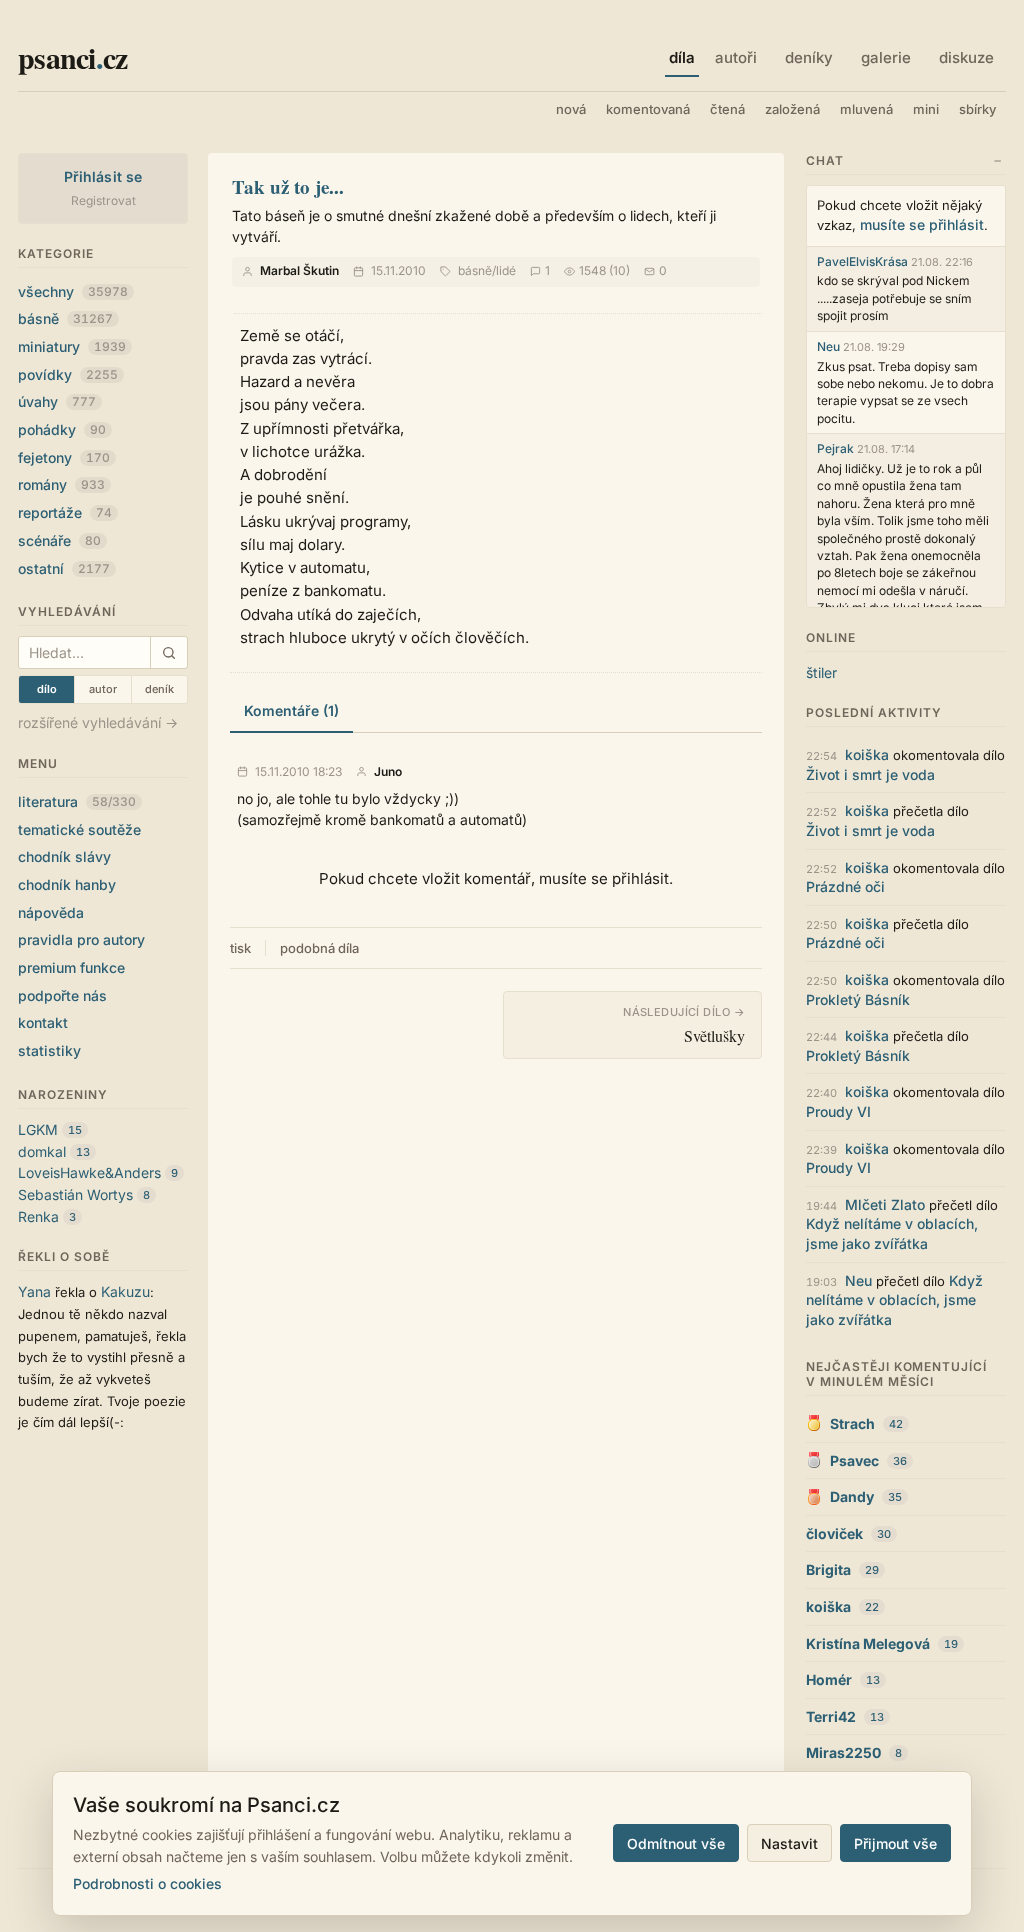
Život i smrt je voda (870, 774)
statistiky (49, 1050)
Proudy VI (838, 1111)
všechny (73, 291)
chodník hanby (67, 884)
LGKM (38, 1129)
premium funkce (71, 967)
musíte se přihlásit (922, 224)
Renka (38, 1216)
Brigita (828, 1569)
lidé (506, 270)
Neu (828, 346)
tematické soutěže (79, 829)
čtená (727, 109)
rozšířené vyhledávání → (98, 722)
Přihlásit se (103, 176)
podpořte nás (62, 995)
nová (571, 109)
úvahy (57, 401)
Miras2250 (843, 1752)
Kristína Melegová (868, 1643)
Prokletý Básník (858, 999)
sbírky (977, 109)
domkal (42, 1151)
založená (792, 109)
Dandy (852, 1496)
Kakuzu (125, 1291)
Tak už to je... (288, 186)
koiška (867, 754)
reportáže (65, 512)
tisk (240, 948)
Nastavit (789, 1843)
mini (926, 109)
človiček (834, 1533)
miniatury (72, 346)
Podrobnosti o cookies (147, 1883)
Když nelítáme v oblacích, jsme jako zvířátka (894, 1300)
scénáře (59, 540)
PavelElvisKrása (862, 261)
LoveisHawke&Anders (89, 1172)
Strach (852, 1423)
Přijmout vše (895, 1843)
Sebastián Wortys (75, 1194)
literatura (77, 801)
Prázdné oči (845, 886)
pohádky (62, 429)
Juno (388, 772)
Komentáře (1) (291, 710)
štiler (821, 672)
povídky (68, 374)
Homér (829, 1679)
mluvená (866, 109)
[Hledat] (168, 652)
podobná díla (319, 948)
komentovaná (648, 109)
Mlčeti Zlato (885, 1204)
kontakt (43, 1022)
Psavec (854, 1460)
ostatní (64, 568)
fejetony (64, 457)
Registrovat (103, 200)
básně (65, 318)
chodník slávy (64, 856)
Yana (34, 1291)
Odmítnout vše (676, 1843)
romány (61, 484)
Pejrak (835, 448)
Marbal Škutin (299, 270)
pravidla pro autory (81, 939)
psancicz (72, 57)
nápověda (51, 912)
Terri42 (831, 1716)
